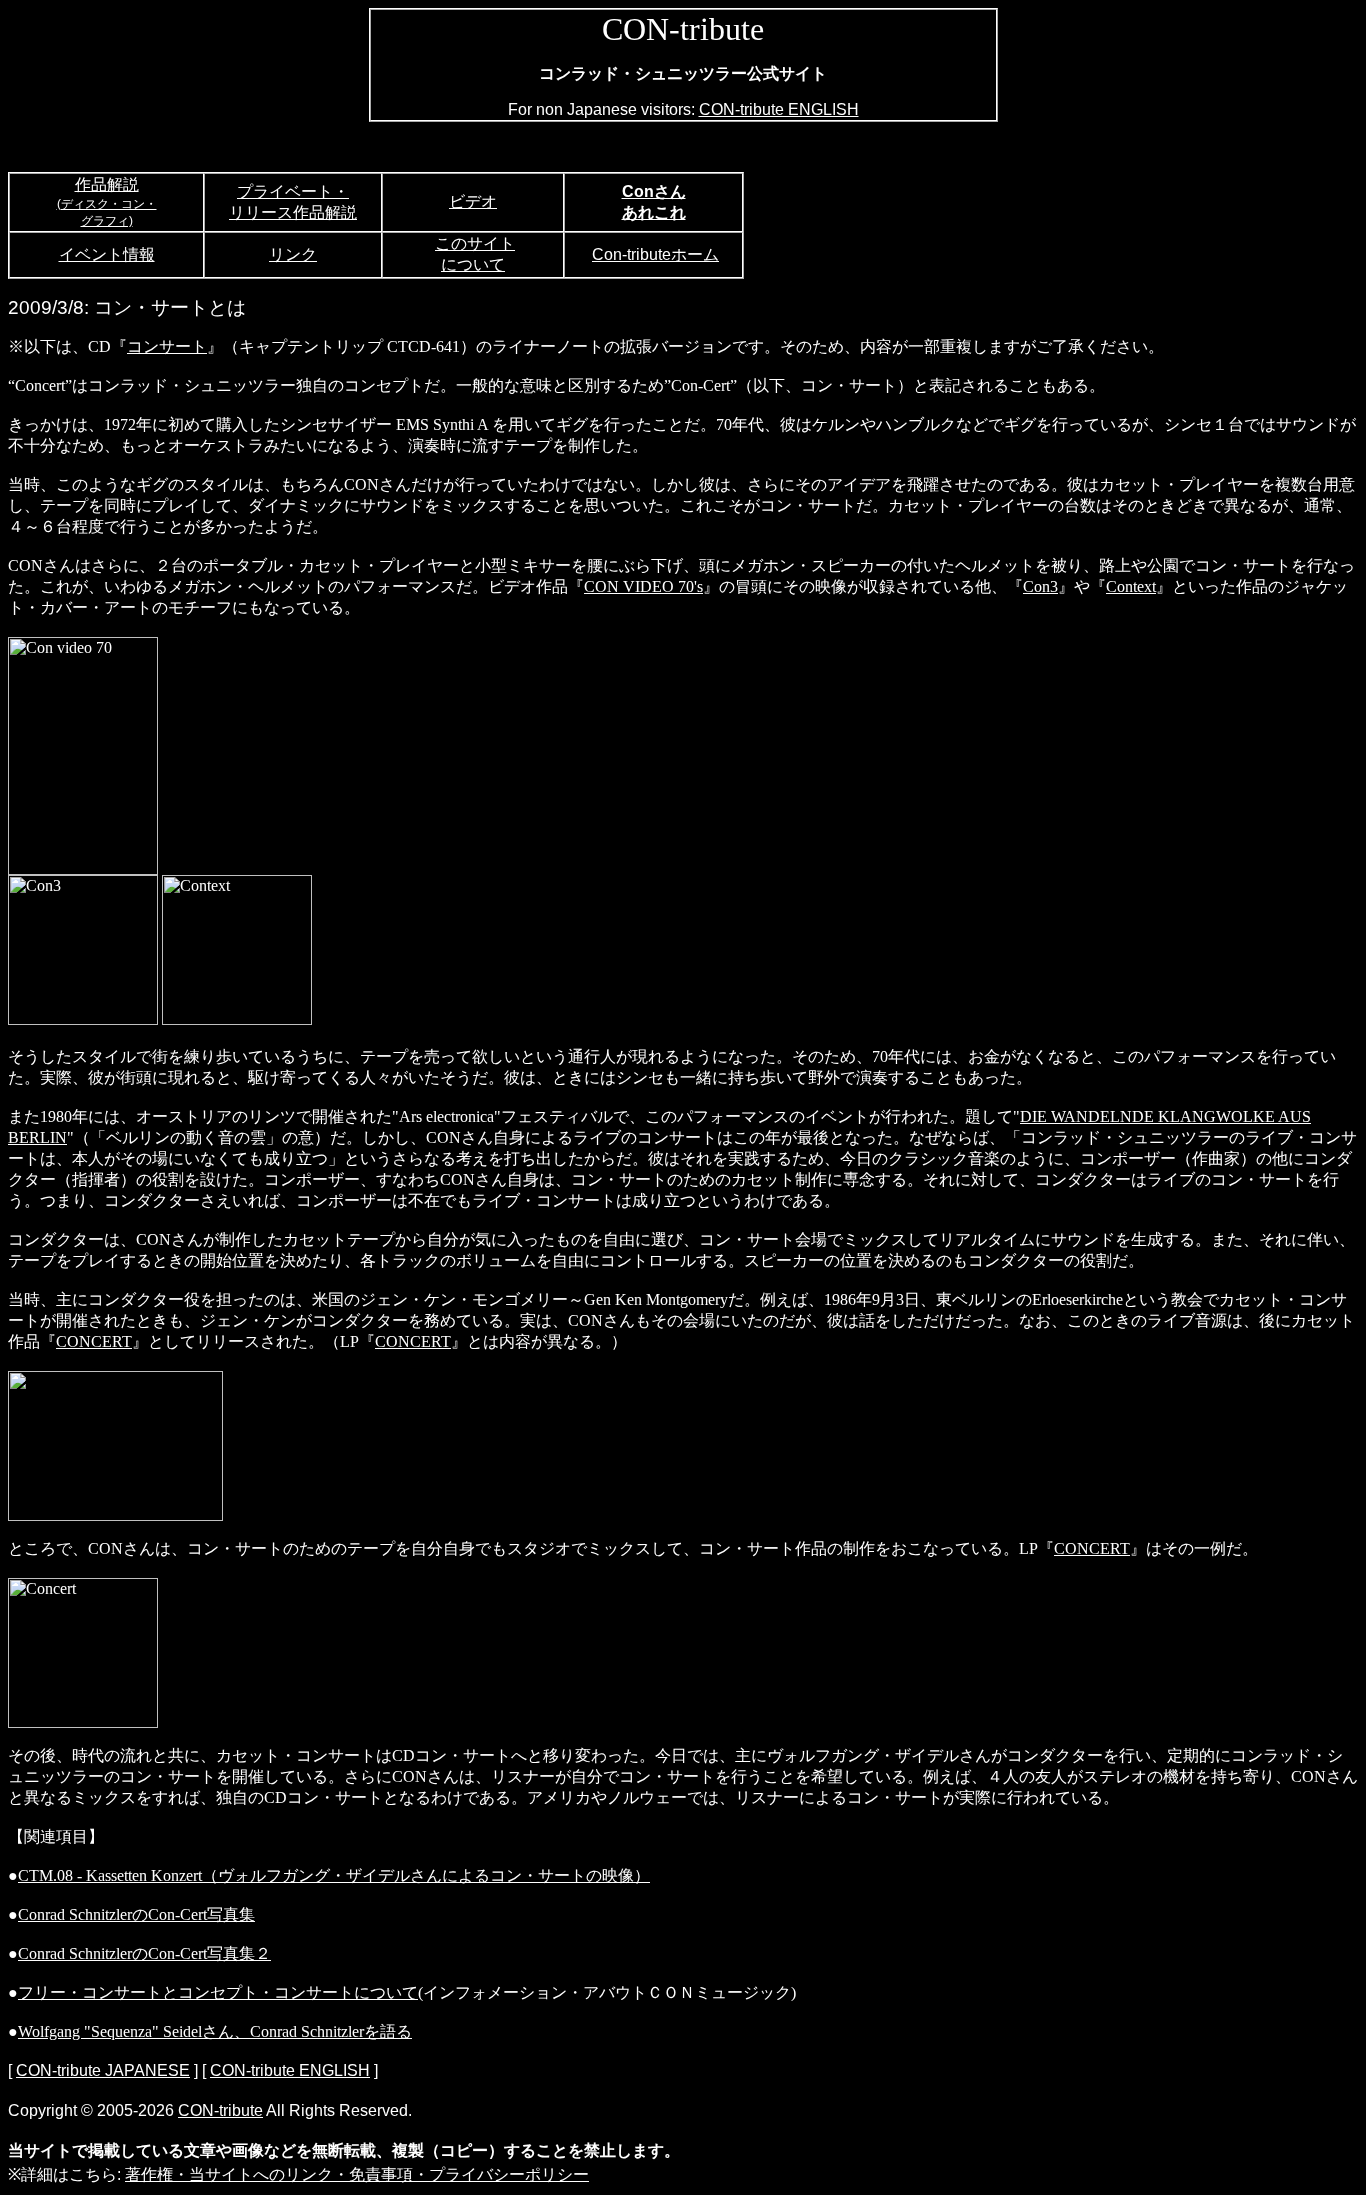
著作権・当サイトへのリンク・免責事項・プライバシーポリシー (357, 2174)
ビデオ (473, 201)
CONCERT (94, 1341)
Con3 (1040, 586)
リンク (293, 254)
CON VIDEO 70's (643, 586)
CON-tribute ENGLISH (779, 109)
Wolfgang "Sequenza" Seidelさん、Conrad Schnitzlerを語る (215, 2031)
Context (1131, 586)
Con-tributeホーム (655, 254)
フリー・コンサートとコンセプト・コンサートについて (218, 1992)
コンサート (167, 346)
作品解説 (107, 184)
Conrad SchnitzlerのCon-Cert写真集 (136, 1914)
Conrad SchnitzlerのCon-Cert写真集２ (144, 1953)
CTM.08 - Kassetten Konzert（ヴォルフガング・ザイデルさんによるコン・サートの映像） (334, 1875)
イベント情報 (107, 254)
